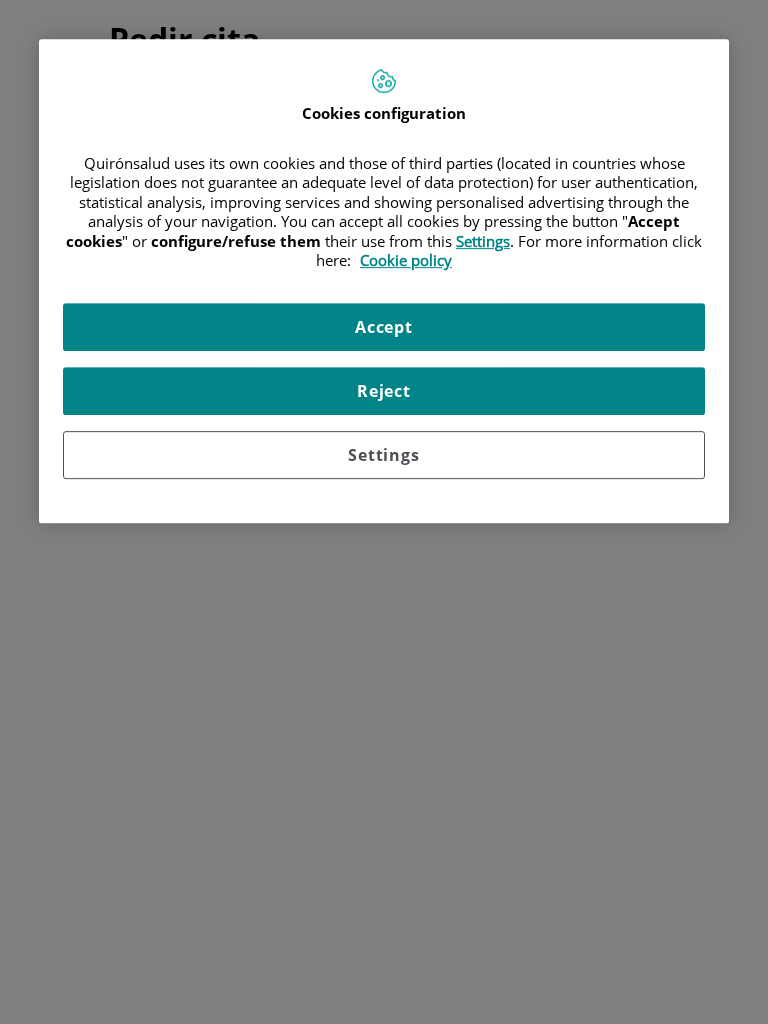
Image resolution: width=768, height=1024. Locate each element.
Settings (383, 455)
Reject (384, 391)
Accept (384, 327)
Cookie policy (406, 261)
